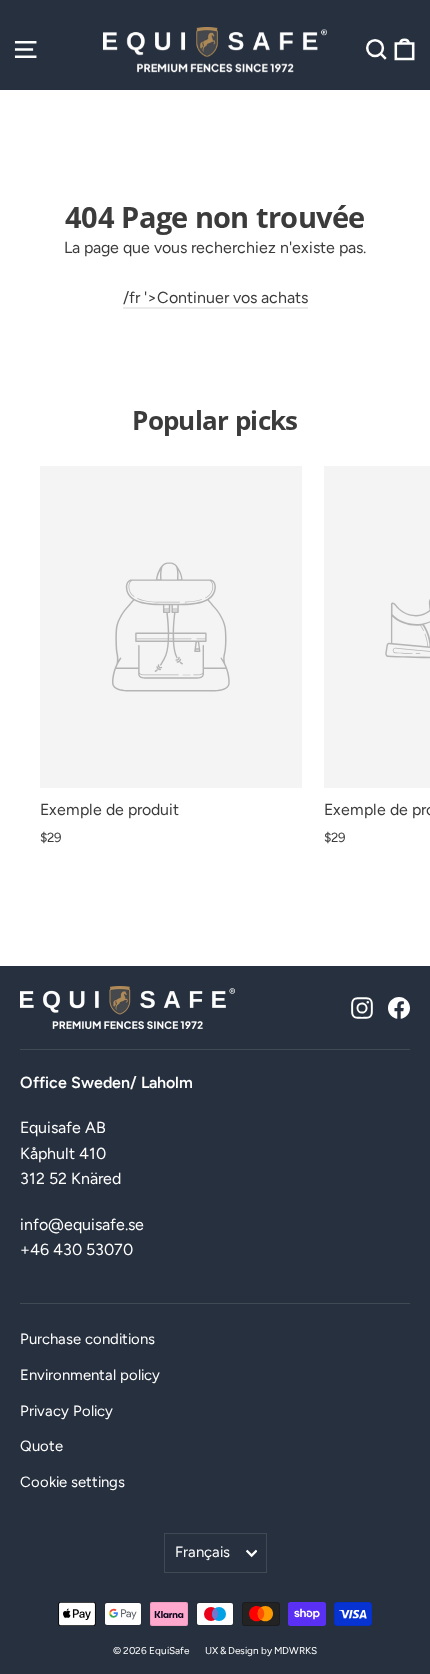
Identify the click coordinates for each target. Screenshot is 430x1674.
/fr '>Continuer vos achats (215, 297)
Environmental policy (90, 1375)
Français (202, 1552)
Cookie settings (72, 1482)
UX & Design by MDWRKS (261, 1650)
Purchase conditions (87, 1339)
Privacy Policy (66, 1411)
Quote (41, 1446)
